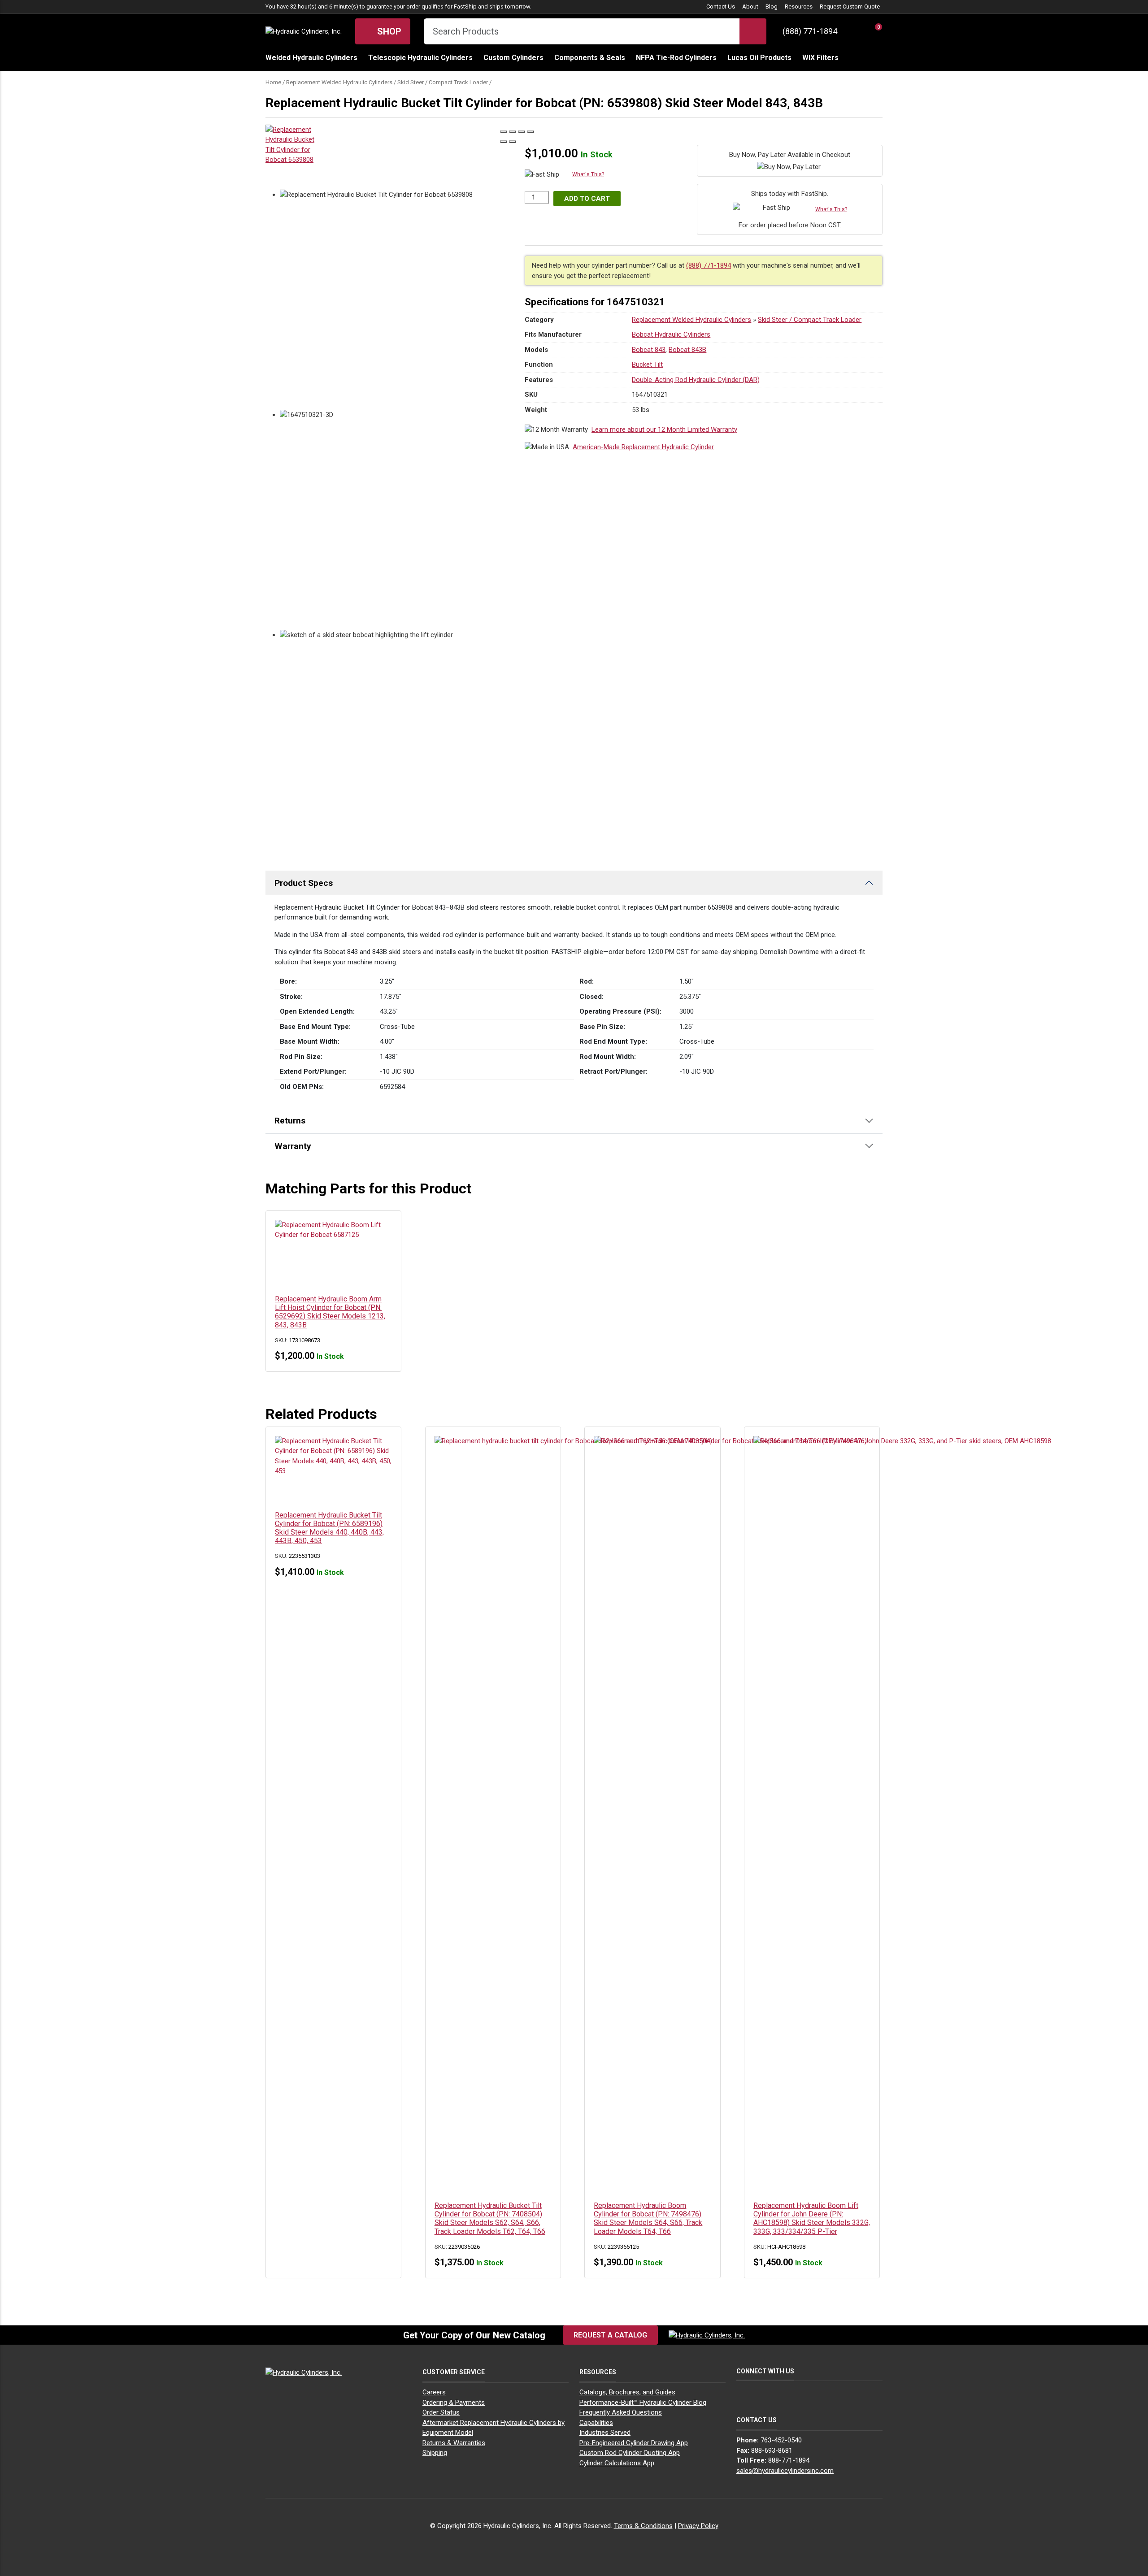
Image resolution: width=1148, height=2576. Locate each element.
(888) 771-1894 (810, 31)
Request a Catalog (610, 2335)
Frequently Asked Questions (621, 2412)
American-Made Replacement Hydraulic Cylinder (643, 447)
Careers (434, 2392)
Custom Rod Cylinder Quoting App (630, 2453)
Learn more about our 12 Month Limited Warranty (664, 429)
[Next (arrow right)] (513, 142)
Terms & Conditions (643, 2526)
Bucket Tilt (647, 364)
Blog (772, 7)
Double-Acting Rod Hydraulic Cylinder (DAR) (696, 380)
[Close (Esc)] (504, 132)
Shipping (435, 2453)
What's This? (588, 174)
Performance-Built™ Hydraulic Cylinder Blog (643, 2403)
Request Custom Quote (850, 7)
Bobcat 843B (687, 350)
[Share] (513, 132)
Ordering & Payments (454, 2403)
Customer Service (454, 2372)
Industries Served (605, 2433)
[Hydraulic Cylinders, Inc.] (304, 31)
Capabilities (596, 2423)
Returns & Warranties (454, 2443)
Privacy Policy (698, 2526)
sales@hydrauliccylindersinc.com (785, 2471)
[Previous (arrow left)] (504, 142)
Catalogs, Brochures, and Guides (627, 2392)
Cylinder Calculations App (617, 2463)
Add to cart (587, 199)
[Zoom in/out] (531, 132)
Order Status (441, 2412)
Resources (799, 7)
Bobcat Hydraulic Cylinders (671, 334)
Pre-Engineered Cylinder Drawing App (634, 2443)
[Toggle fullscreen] (522, 132)
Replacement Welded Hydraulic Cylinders (339, 82)
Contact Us (721, 7)
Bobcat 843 (649, 350)
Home (273, 82)
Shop (388, 31)
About (750, 7)
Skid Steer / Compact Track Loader (443, 82)
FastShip (465, 7)
